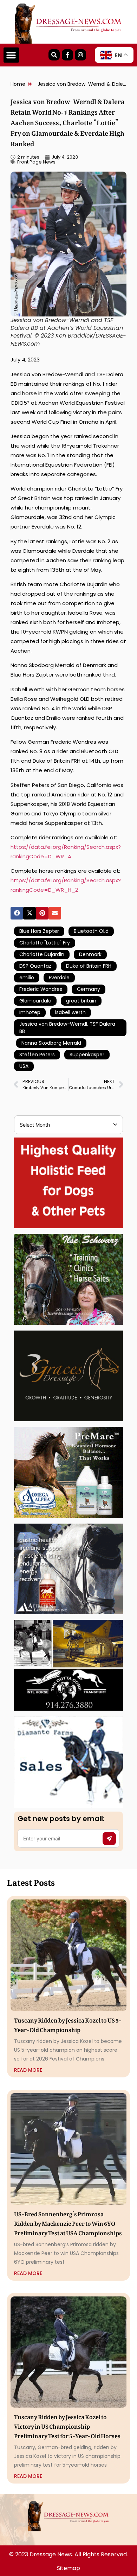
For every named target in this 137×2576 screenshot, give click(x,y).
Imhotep (30, 1012)
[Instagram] (80, 55)
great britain (81, 1001)
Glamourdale (35, 1001)
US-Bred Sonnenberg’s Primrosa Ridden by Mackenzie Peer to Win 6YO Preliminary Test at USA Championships (68, 2222)
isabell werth (70, 1012)
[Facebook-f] (67, 55)
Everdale (59, 978)
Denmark (90, 954)
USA (24, 1066)
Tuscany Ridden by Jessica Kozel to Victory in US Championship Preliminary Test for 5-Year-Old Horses (67, 2425)
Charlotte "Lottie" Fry (45, 943)
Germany (89, 989)
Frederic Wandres (41, 989)
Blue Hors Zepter (39, 931)
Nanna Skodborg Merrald (51, 1043)
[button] (11, 55)
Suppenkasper (87, 1055)
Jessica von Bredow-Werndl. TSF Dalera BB (67, 1028)
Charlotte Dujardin (42, 954)
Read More (28, 2070)
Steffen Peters (37, 1055)
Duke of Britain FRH (89, 966)
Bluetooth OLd (91, 931)
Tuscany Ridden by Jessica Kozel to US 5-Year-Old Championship (68, 2024)
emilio (27, 978)
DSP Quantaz (35, 966)
